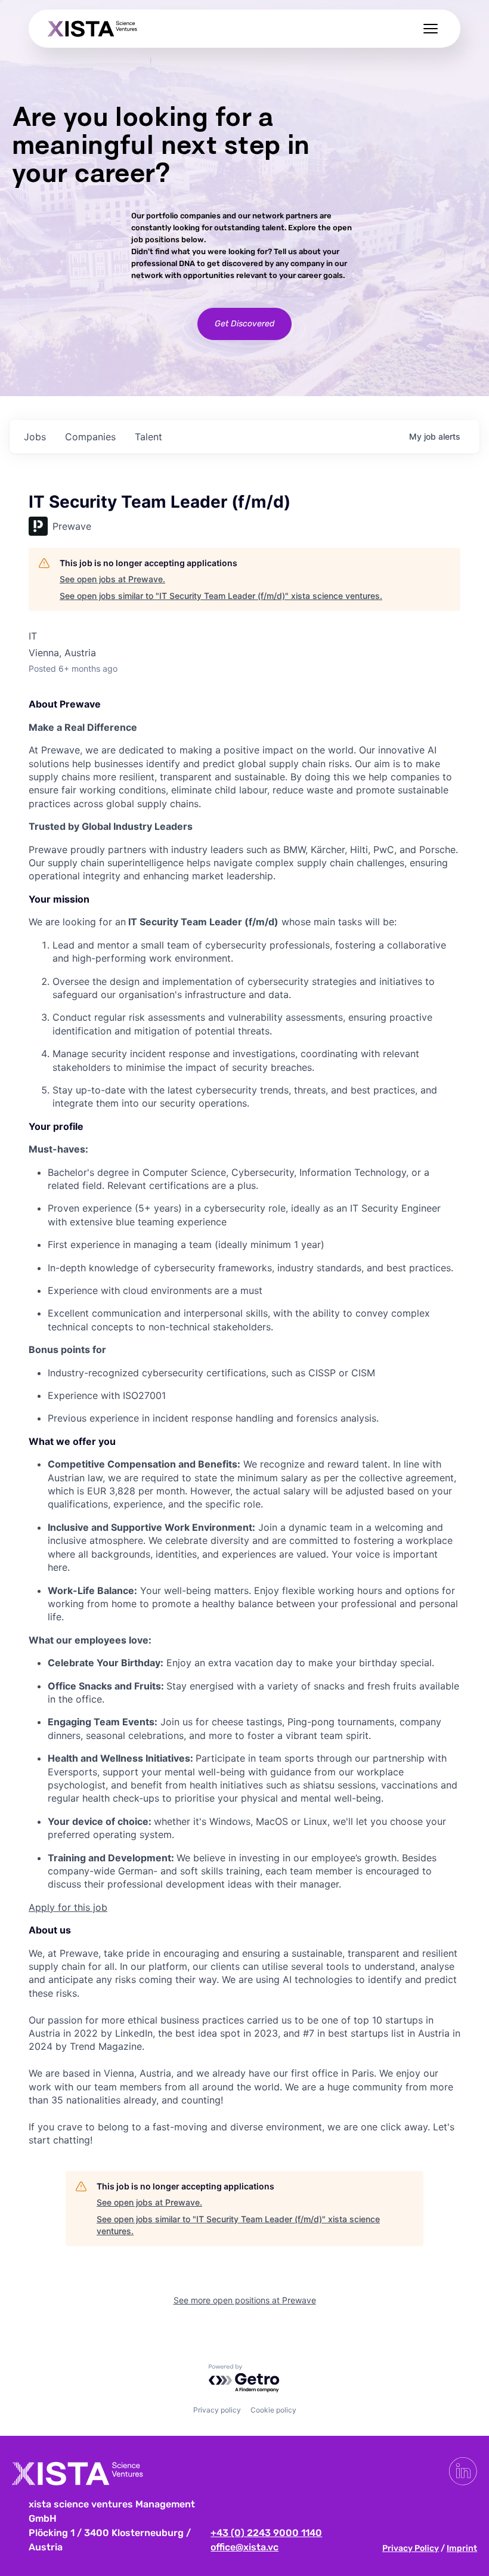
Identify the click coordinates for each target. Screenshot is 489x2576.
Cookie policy (273, 2410)
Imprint (462, 2548)
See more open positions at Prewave (245, 2300)
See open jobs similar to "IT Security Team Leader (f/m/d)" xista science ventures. (221, 596)
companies (90, 437)
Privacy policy (217, 2410)
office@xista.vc (244, 2547)
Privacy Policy (411, 2548)
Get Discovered (244, 324)
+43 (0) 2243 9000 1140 (266, 2533)
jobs (35, 437)
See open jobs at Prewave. (112, 579)
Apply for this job (68, 1907)
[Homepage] (92, 29)
